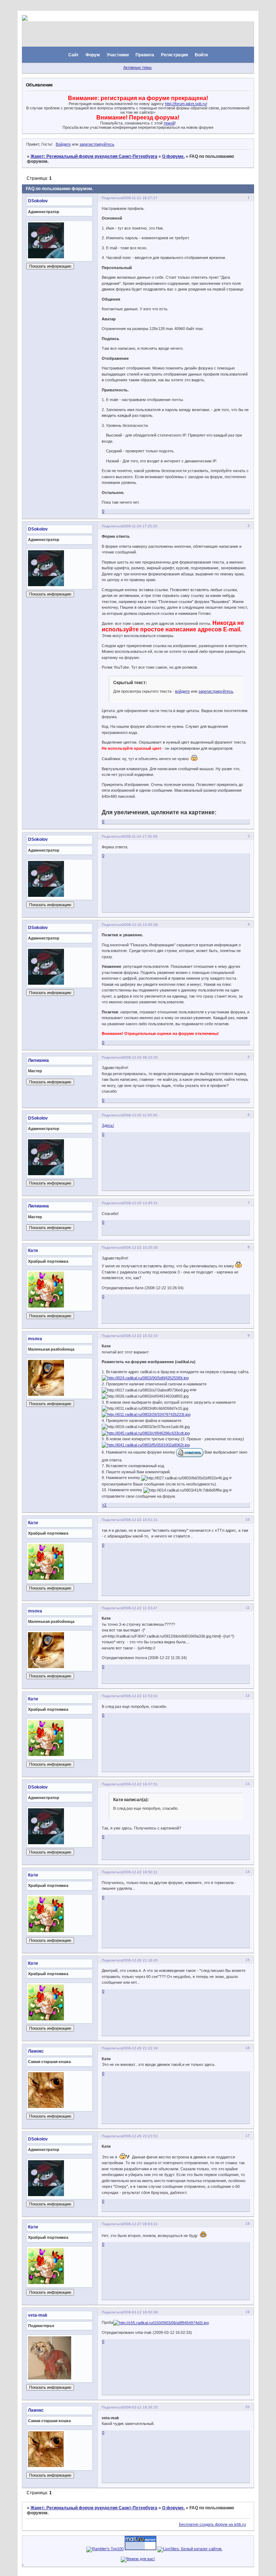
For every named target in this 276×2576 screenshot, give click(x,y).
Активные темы (137, 67)
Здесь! (108, 1125)
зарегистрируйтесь (97, 144)
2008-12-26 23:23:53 (140, 2136)
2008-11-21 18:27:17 (140, 198)
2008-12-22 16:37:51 (140, 1784)
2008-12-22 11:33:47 (140, 1608)
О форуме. (173, 156)
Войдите (63, 144)
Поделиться (112, 198)
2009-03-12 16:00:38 (140, 2312)
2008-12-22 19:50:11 (140, 1872)
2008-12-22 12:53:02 (140, 1696)
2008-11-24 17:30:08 (140, 836)
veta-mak (38, 2315)
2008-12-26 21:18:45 (140, 1960)
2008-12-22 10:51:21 (140, 1520)
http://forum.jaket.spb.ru (186, 104)
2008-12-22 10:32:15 (140, 1336)
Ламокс (36, 2051)
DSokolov (38, 201)
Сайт (73, 55)
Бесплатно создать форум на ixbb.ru (212, 2524)
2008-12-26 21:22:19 (140, 2048)
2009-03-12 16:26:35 (140, 2407)
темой (169, 123)
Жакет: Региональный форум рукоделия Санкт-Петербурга (94, 156)
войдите (182, 691)
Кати (33, 1251)
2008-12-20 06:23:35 (140, 1057)
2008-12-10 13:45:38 (140, 925)
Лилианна (38, 1060)
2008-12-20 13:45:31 (140, 1203)
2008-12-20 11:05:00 (140, 1115)
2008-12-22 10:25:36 (140, 1247)
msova (35, 1339)
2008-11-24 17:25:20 (140, 526)
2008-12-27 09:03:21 (140, 2224)
